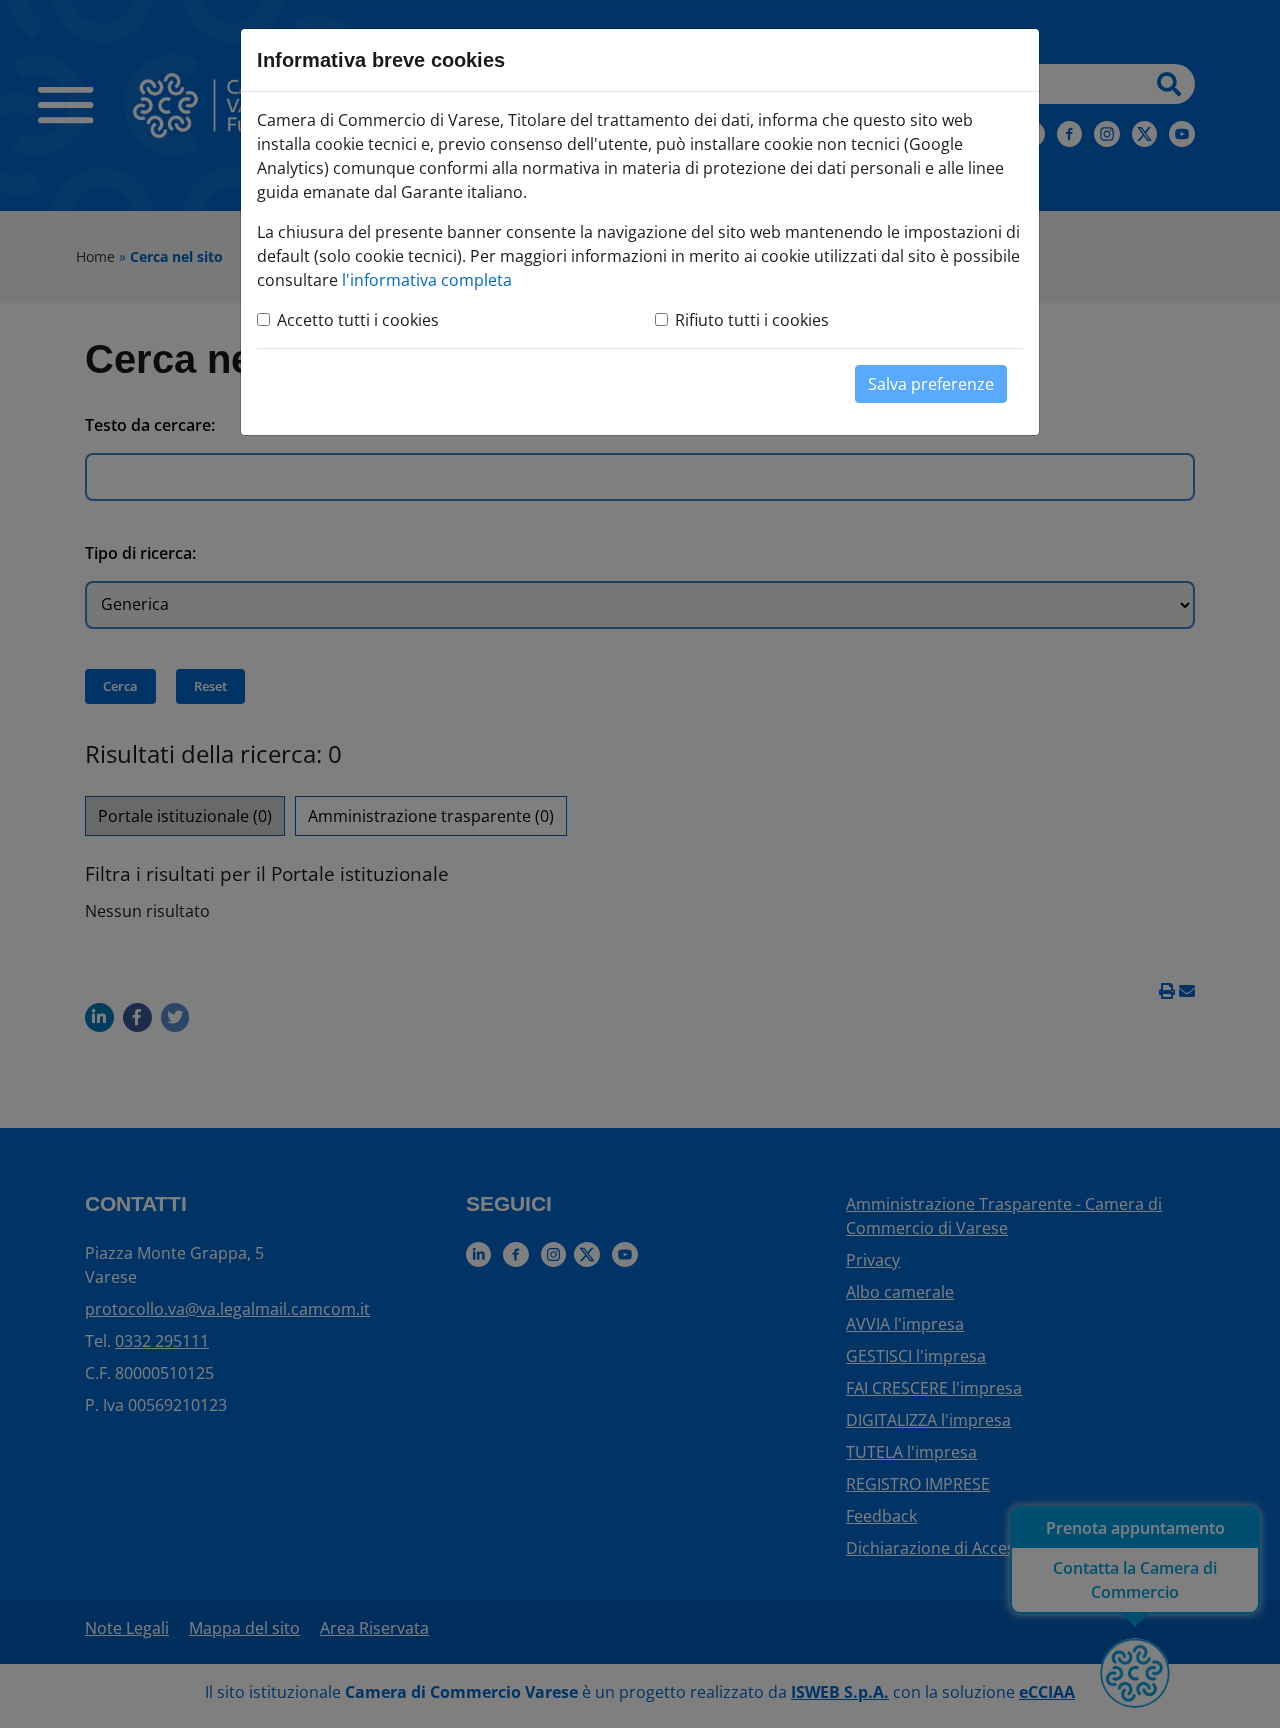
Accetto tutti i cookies (358, 320)
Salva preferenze (931, 384)
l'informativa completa (427, 280)
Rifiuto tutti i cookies (752, 320)
